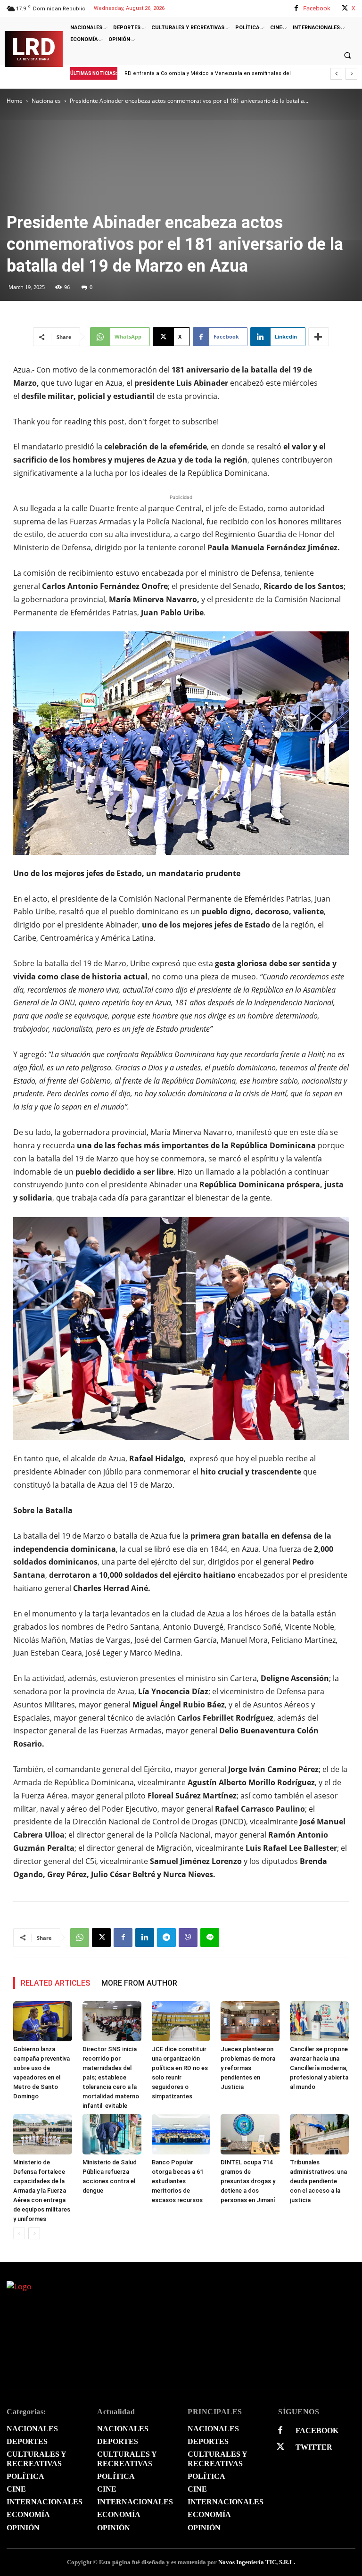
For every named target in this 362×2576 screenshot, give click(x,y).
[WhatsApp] (80, 1938)
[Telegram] (166, 1938)
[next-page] (34, 2233)
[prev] (336, 74)
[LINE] (210, 1938)
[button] (347, 55)
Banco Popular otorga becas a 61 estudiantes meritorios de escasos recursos (177, 2181)
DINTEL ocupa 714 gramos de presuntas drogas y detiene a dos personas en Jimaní (248, 2181)
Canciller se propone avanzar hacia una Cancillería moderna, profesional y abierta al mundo (319, 2068)
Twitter (314, 2447)
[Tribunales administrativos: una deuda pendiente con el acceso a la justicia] (319, 2134)
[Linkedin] (145, 1938)
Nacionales (46, 101)
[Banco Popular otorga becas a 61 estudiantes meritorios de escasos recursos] (181, 2134)
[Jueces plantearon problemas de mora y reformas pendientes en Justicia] (250, 2021)
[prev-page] (19, 2233)
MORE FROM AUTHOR (139, 1983)
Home (15, 101)
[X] (345, 8)
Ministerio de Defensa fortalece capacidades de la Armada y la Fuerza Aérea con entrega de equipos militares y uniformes (42, 2191)
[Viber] (188, 1938)
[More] (319, 337)
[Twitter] (280, 2447)
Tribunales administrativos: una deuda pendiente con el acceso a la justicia (318, 2181)
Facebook (317, 8)
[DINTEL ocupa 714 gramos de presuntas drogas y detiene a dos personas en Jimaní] (250, 2134)
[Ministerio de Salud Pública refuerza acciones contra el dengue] (112, 2134)
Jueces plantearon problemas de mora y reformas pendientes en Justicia (248, 2068)
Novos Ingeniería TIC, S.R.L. (257, 2562)
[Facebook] (296, 8)
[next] (351, 74)
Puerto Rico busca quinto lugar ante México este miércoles (208, 73)
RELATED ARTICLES (55, 1983)
